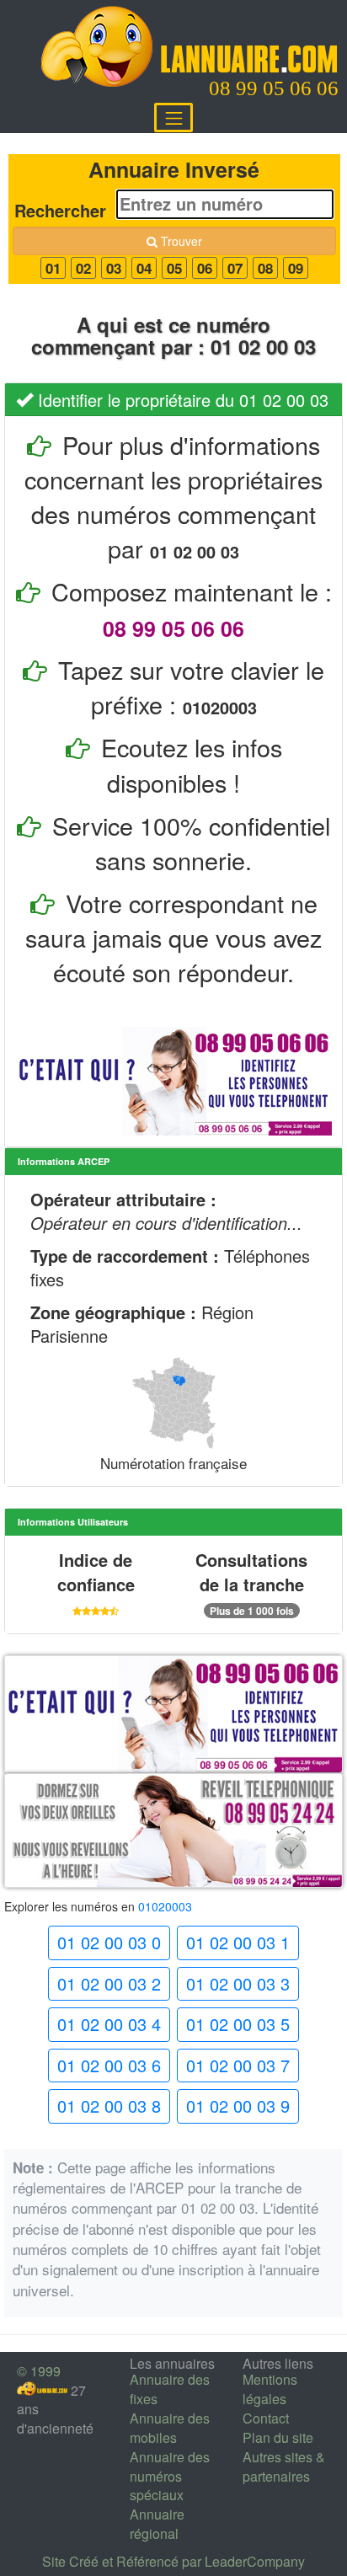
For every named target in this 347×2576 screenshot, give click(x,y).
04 (144, 268)
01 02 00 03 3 (238, 1983)
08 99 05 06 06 (274, 88)
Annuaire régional (157, 2524)
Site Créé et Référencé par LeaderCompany (173, 2561)
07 (235, 268)
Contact (266, 2418)
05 (174, 268)
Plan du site (278, 2437)
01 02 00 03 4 (109, 2024)
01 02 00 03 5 (238, 2024)
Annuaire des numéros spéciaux (170, 2476)
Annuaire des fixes (170, 2389)
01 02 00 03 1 (238, 1942)
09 (296, 268)
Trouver (180, 241)
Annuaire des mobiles (170, 2428)
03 (114, 268)
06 (205, 268)
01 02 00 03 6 (109, 2065)
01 (53, 268)
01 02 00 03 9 (238, 2106)
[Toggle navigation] (173, 118)
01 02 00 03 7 (238, 2065)
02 (83, 268)
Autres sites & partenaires (284, 2466)
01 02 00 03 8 (109, 2106)
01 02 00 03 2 (109, 1983)
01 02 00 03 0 (109, 1942)
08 (265, 268)
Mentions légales (270, 2389)
